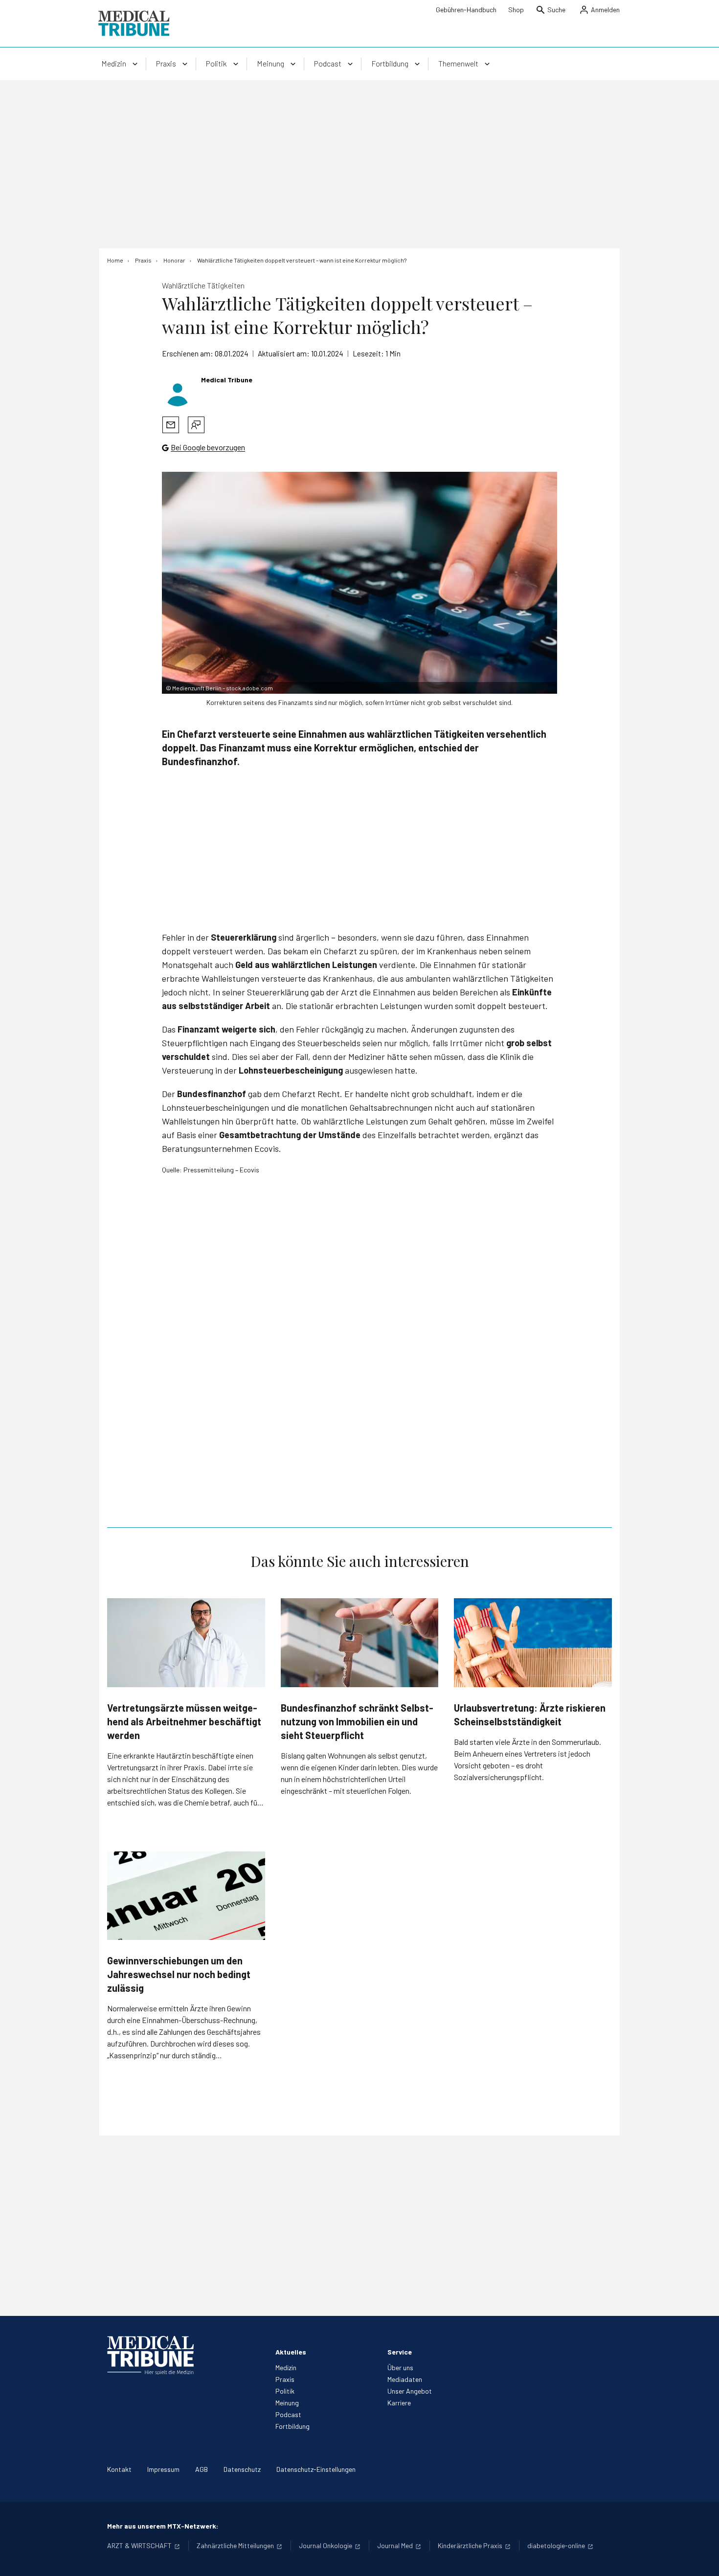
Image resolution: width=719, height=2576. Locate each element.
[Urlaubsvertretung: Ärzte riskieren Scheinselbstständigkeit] (533, 1642)
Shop (516, 10)
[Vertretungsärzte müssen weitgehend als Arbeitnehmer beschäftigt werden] (186, 1642)
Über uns (400, 2367)
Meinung (287, 2403)
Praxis (285, 2379)
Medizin (286, 2367)
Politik (285, 2391)
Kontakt (119, 2469)
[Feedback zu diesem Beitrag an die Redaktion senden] (196, 425)
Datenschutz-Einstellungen (316, 2469)
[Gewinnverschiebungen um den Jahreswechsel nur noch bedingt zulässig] (186, 1896)
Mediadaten (405, 2379)
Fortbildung (292, 2426)
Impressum (163, 2469)
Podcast (288, 2414)
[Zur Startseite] (134, 23)
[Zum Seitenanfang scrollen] (701, 2558)
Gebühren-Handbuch (466, 10)
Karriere (399, 2403)
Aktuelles (291, 2352)
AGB (202, 2469)
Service (400, 2352)
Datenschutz (242, 2469)
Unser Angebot (410, 2391)
